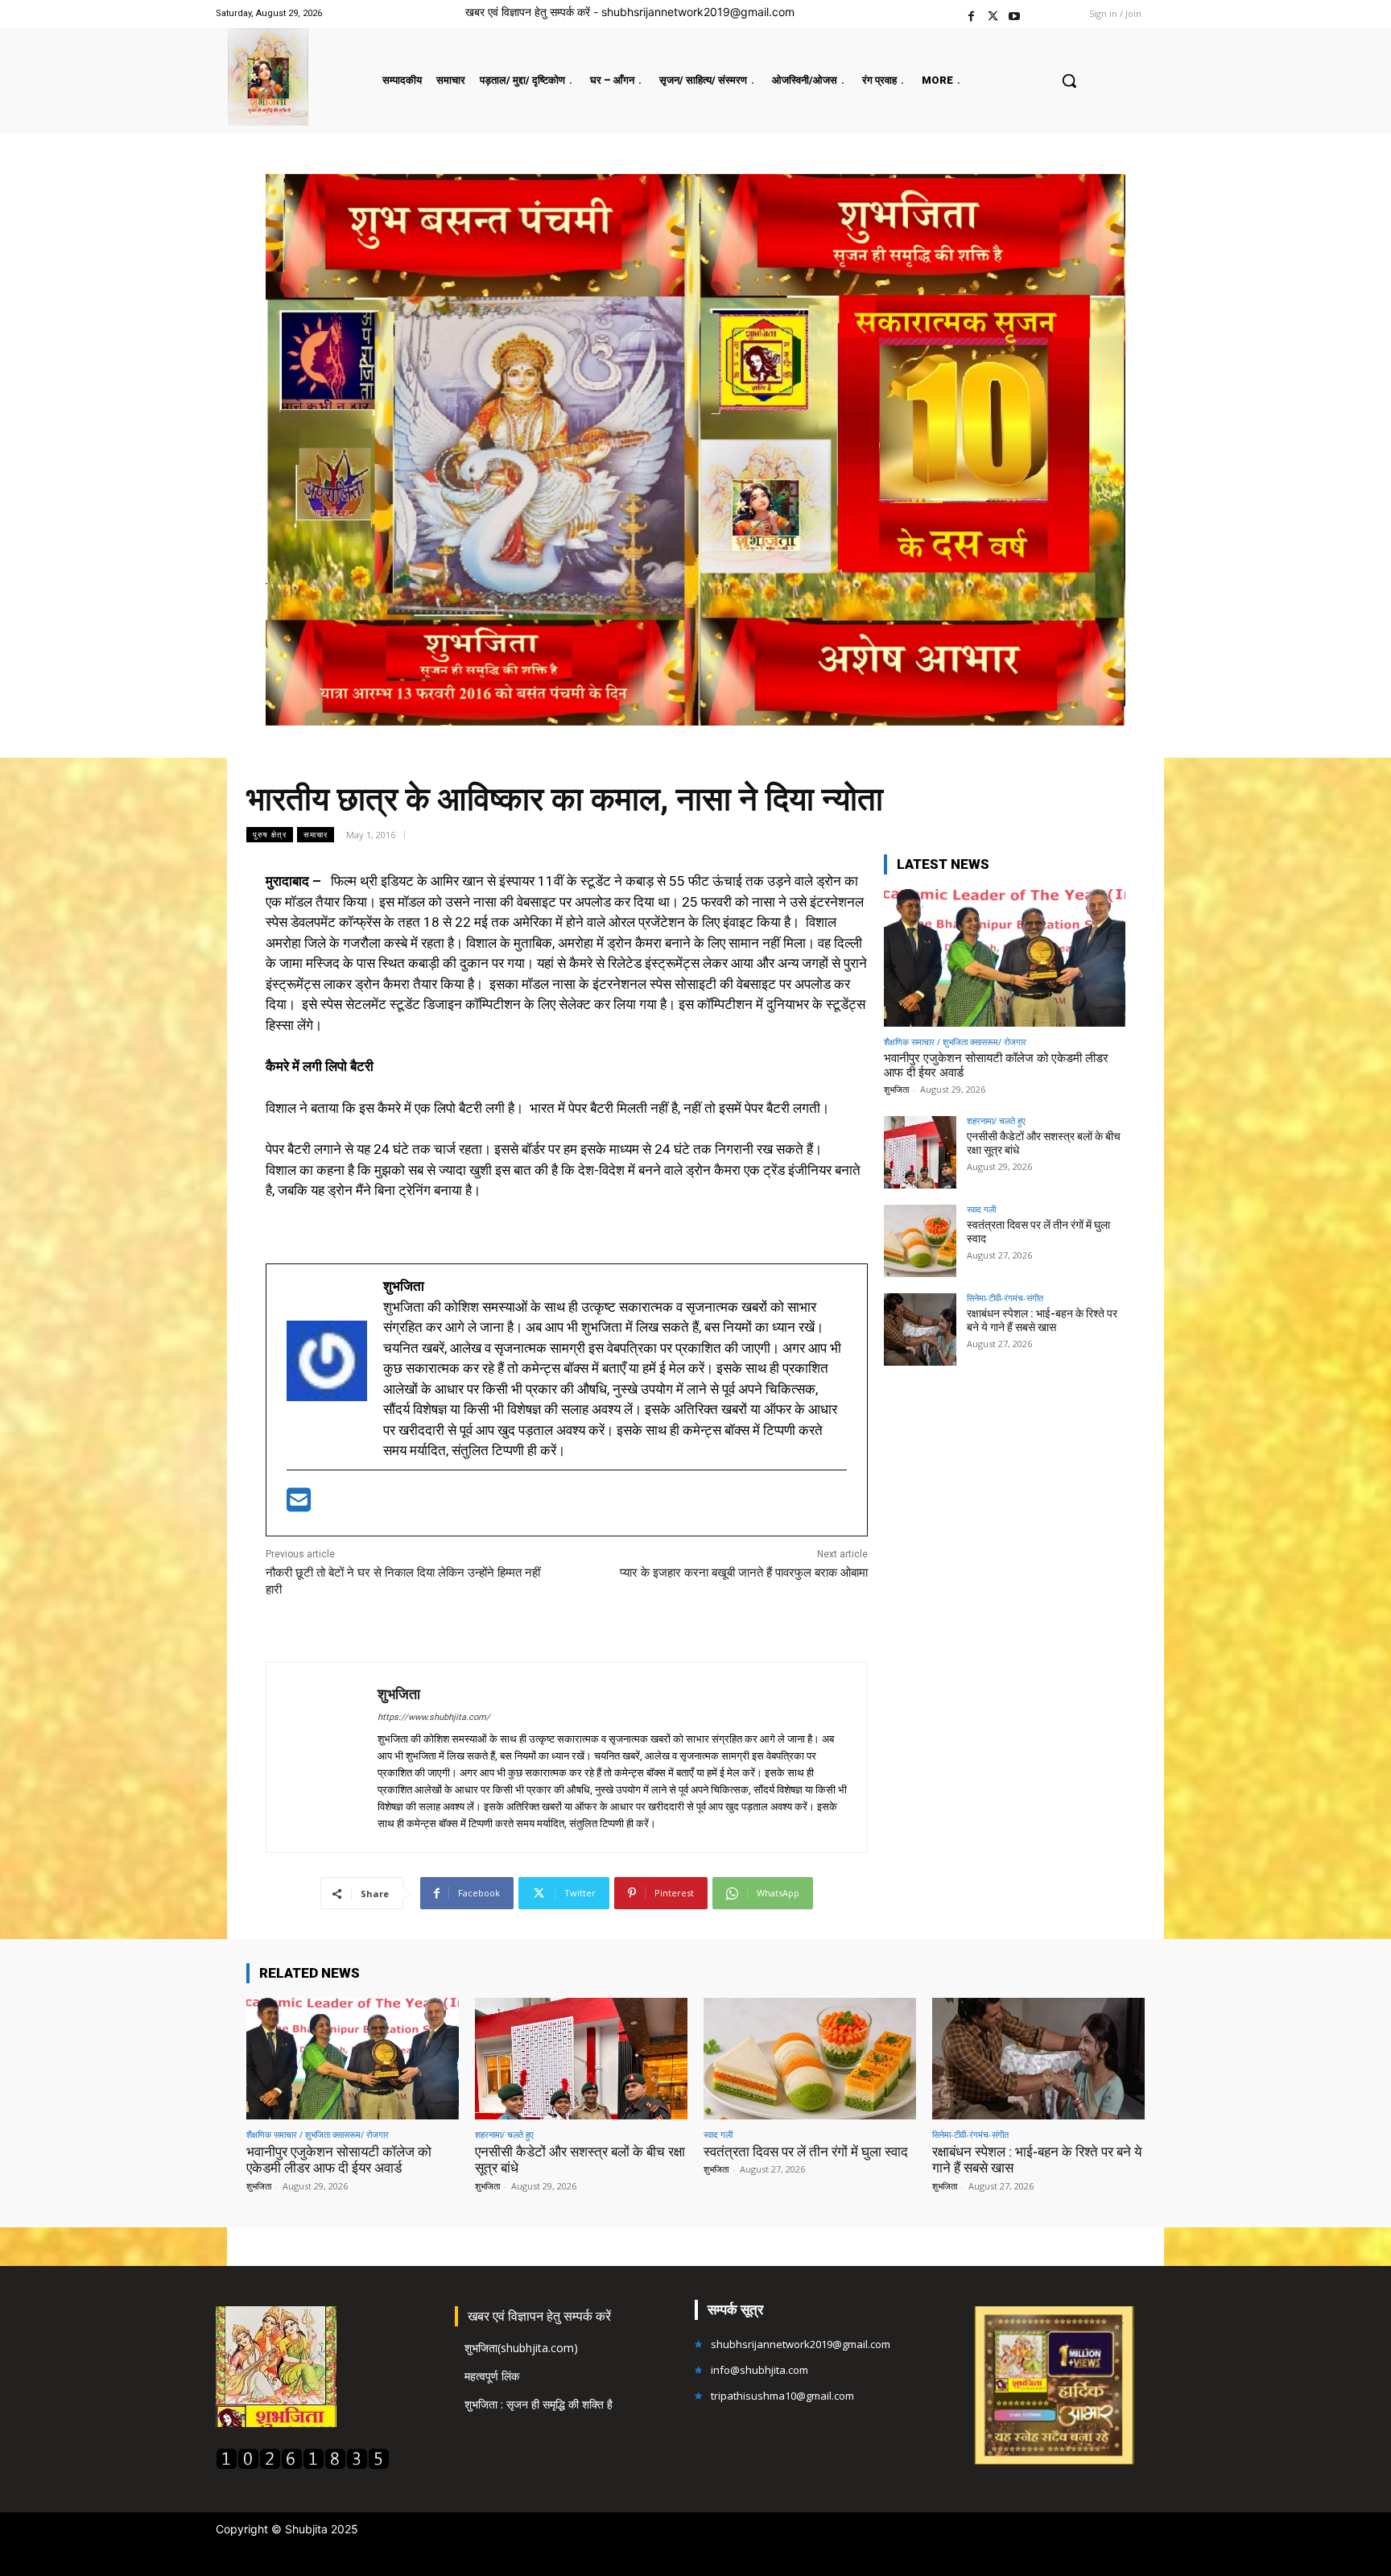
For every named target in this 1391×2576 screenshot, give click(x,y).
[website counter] (303, 2465)
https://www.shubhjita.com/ (434, 1717)
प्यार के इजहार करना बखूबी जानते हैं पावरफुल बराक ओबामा (744, 1573)
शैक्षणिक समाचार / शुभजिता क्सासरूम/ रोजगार (955, 1042)
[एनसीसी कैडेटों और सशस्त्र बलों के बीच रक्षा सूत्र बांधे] (920, 1152)
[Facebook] (971, 14)
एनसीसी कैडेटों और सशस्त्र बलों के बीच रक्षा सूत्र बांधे (580, 2160)
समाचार (316, 834)
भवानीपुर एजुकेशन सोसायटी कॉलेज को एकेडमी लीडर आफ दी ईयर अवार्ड (339, 2160)
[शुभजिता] (322, 1757)
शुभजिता (399, 1694)
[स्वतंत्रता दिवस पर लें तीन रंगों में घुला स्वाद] (920, 1241)
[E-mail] (299, 1505)
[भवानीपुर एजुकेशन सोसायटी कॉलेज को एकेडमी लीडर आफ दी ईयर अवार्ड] (1005, 958)
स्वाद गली (981, 1209)
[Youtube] (1015, 14)
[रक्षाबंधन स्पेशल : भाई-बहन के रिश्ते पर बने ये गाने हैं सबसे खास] (920, 1329)
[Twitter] (993, 14)
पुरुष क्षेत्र (270, 834)
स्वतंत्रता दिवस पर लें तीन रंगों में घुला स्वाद (806, 2152)
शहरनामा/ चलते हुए (996, 1121)
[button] (1069, 81)
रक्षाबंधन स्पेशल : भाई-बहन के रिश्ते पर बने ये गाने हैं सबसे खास (1042, 1320)
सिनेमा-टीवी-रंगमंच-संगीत (1005, 1298)
